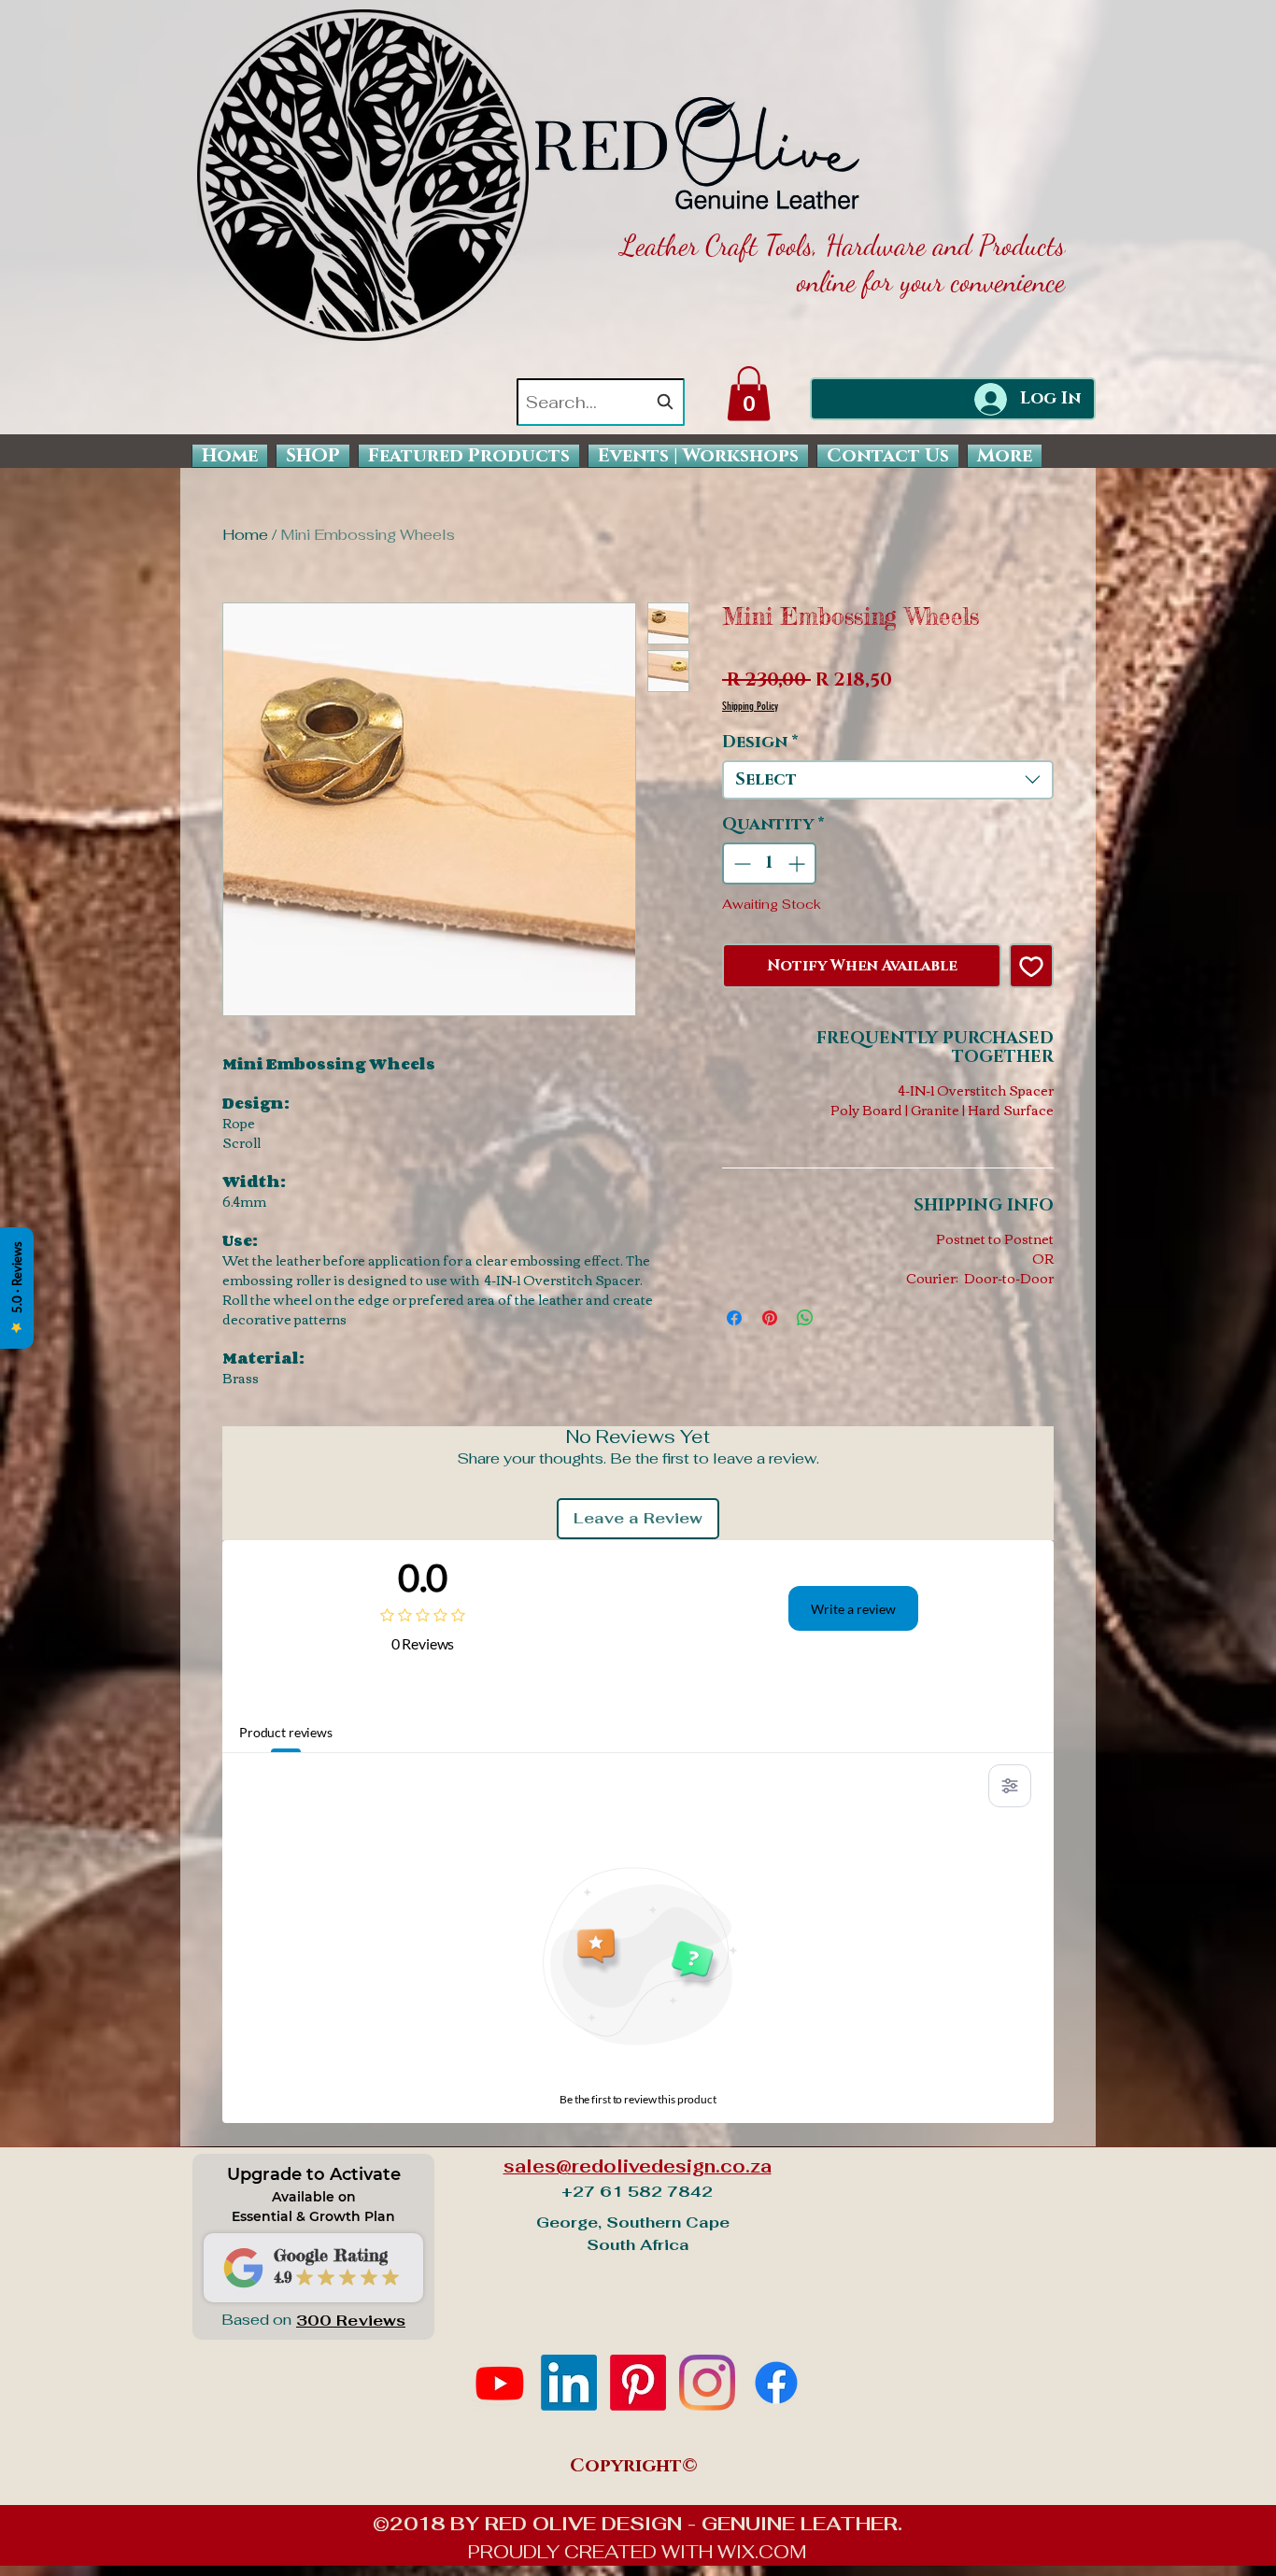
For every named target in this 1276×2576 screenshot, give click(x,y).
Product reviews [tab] (286, 1732)
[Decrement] (740, 863)
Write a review (853, 1609)
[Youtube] (500, 2383)
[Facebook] (776, 2383)
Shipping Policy (750, 706)
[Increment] (798, 863)
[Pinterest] (638, 2383)
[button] (749, 394)
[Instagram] (707, 2383)
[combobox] (601, 402)
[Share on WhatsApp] (805, 1318)
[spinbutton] (769, 863)
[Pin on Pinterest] (770, 1318)
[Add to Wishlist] (1031, 966)
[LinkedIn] (569, 2383)
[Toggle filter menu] (1010, 1786)
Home (245, 535)
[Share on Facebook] (734, 1318)
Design (760, 743)
